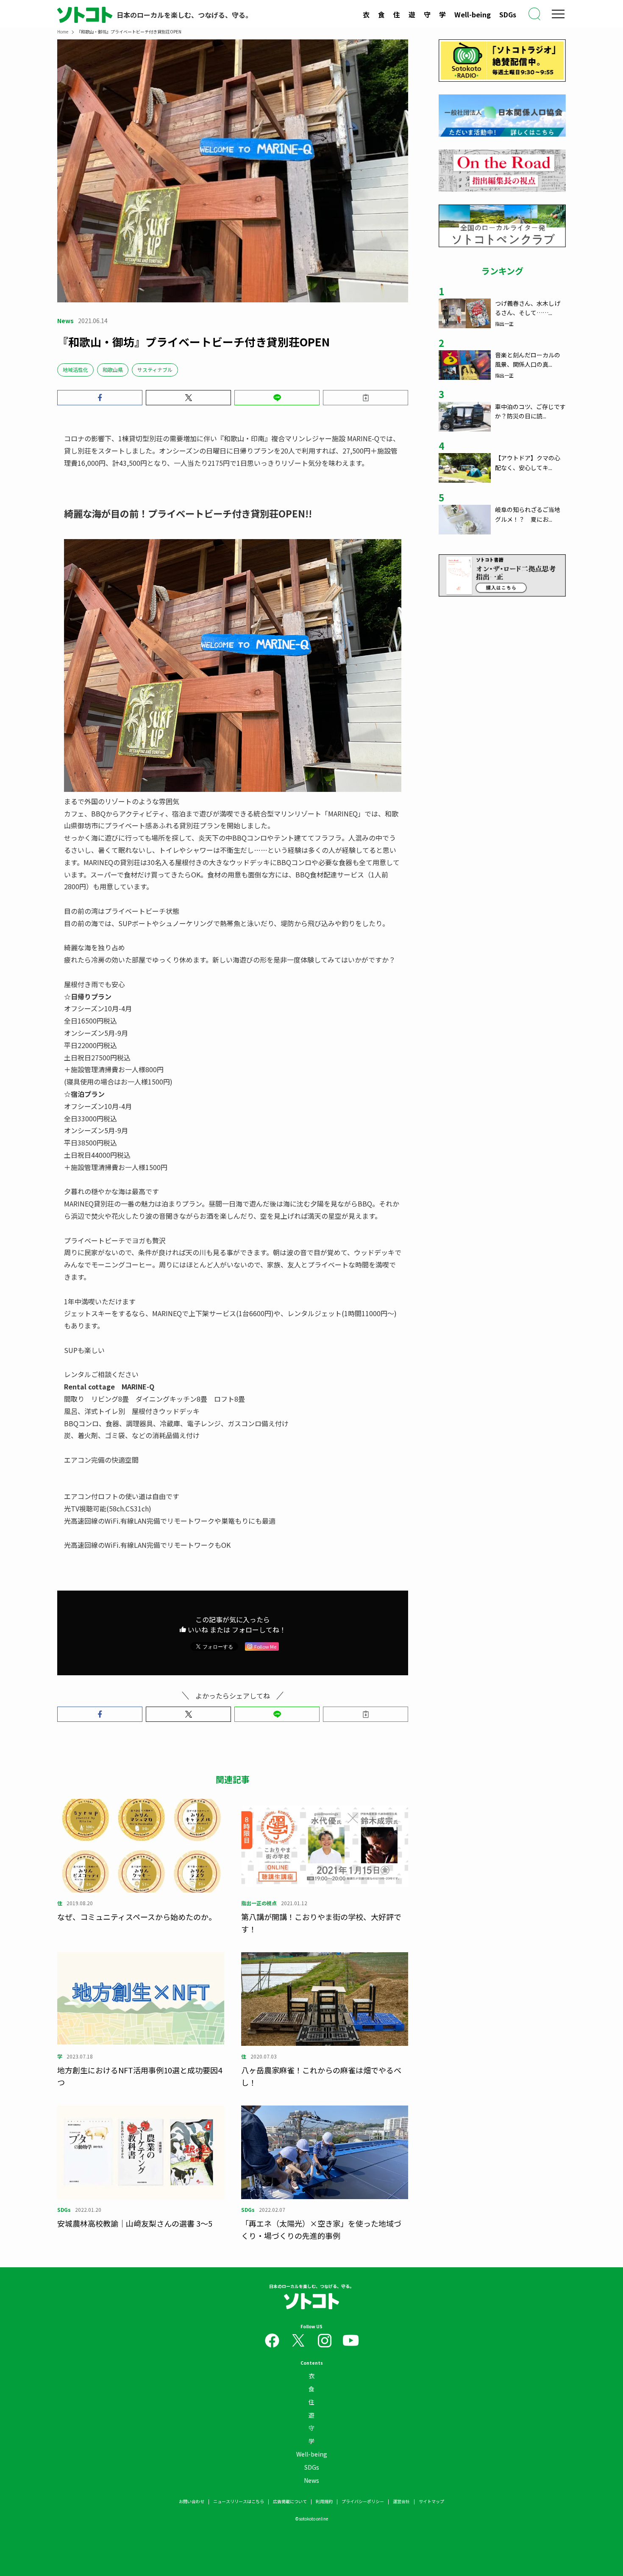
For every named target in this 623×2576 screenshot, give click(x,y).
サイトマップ (431, 2501)
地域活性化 (75, 369)
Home (63, 32)
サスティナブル (155, 369)
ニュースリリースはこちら (239, 2501)
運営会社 (401, 2501)
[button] (100, 398)
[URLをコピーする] (366, 398)
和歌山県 (113, 369)
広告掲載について (290, 2501)
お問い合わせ (192, 2501)
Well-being (473, 14)
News (311, 2480)
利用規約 (324, 2501)
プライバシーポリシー (363, 2501)
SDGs (508, 14)
